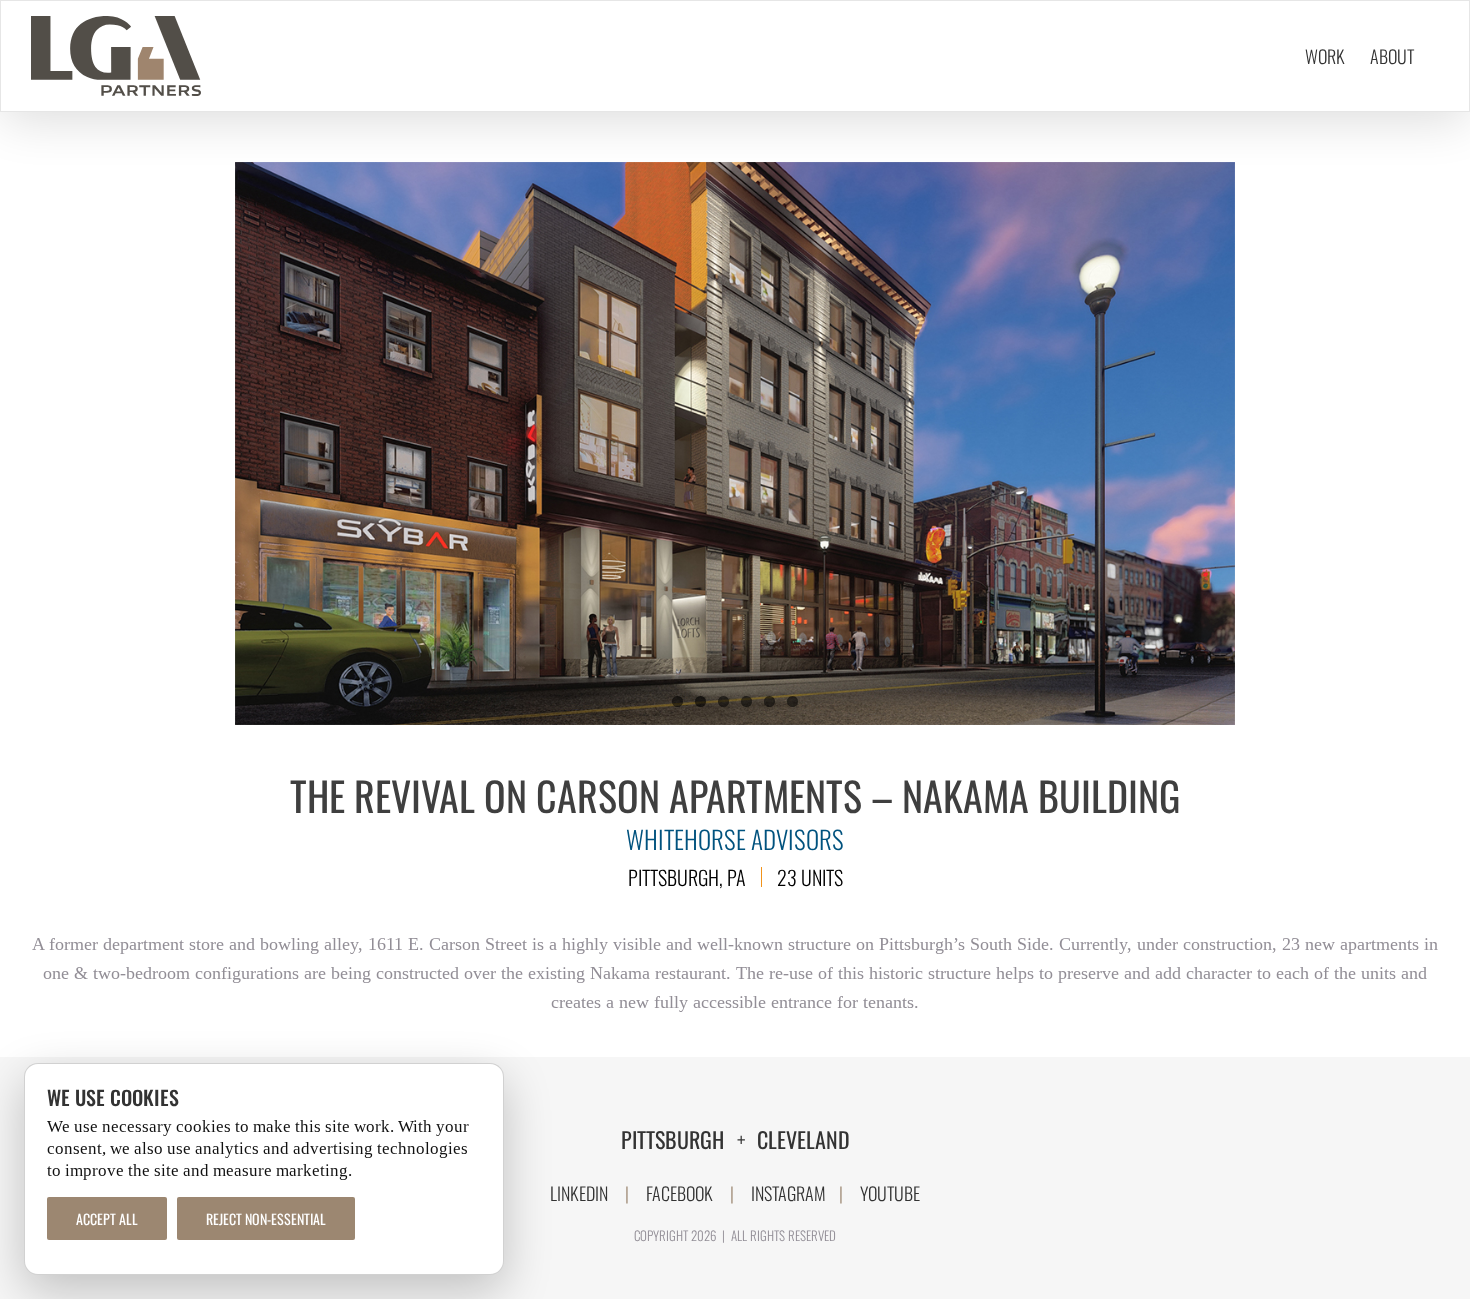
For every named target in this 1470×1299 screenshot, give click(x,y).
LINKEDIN (579, 1193)
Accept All (107, 1218)
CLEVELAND (803, 1139)
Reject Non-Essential (266, 1218)
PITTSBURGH (675, 1139)
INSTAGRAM (788, 1193)
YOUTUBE (890, 1193)
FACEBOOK (679, 1193)
